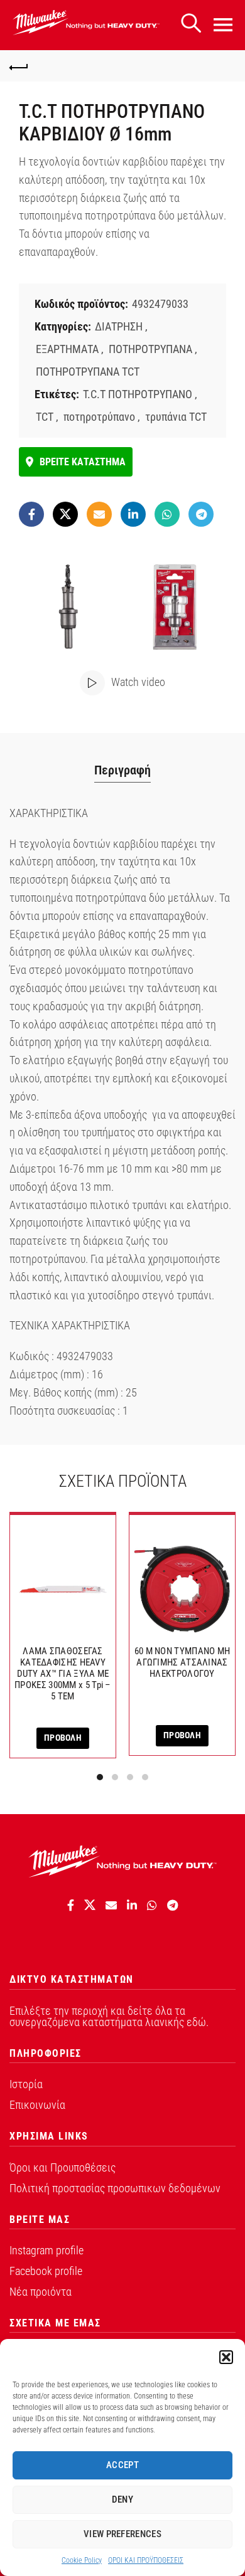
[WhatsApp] (167, 514)
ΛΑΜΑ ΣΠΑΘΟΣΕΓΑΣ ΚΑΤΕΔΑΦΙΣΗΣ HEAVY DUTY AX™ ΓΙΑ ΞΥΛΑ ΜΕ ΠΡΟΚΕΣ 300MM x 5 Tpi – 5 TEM (63, 1674)
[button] (226, 2357)
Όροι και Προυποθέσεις (63, 2167)
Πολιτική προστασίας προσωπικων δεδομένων (115, 2188)
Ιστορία (26, 2084)
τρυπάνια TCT (176, 417)
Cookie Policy (82, 2560)
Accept (122, 2465)
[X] (65, 514)
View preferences (122, 2534)
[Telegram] (201, 514)
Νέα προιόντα (41, 2292)
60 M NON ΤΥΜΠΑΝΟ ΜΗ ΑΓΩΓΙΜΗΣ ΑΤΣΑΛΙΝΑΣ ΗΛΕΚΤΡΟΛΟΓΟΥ (182, 1662)
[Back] (19, 66)
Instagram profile (46, 2250)
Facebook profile (46, 2271)
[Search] (191, 24)
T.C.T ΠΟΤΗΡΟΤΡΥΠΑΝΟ (138, 394)
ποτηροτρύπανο (99, 417)
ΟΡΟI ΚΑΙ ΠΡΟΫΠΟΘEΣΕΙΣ (146, 2560)
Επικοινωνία (37, 2105)
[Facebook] (31, 514)
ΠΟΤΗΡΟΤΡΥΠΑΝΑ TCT (88, 372)
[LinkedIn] (133, 514)
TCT (45, 417)
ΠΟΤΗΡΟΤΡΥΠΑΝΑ (150, 349)
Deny (122, 2499)
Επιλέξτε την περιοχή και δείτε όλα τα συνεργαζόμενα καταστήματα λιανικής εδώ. (109, 2016)
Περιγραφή (122, 770)
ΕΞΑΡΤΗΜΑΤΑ (67, 349)
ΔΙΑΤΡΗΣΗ (119, 326)
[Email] (99, 514)
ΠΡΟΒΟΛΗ (63, 1738)
